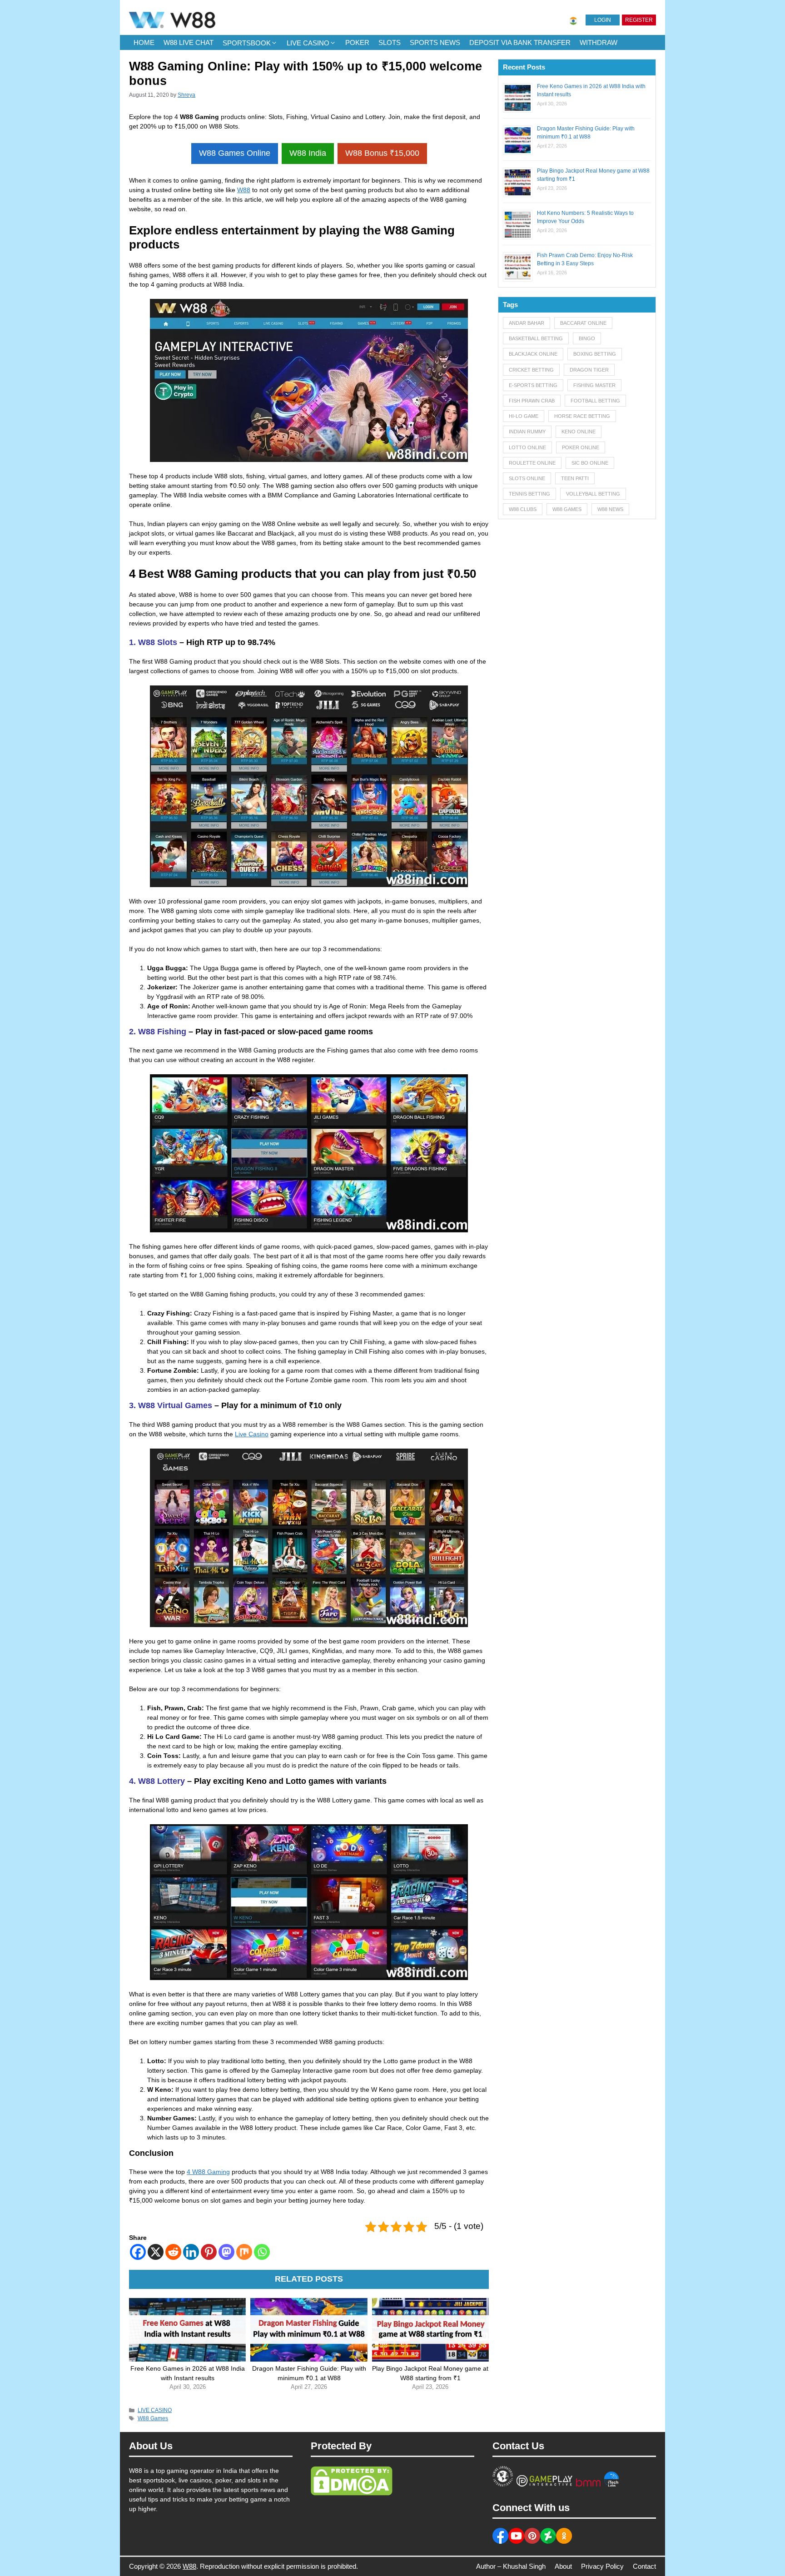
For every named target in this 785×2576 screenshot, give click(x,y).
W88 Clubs (523, 509)
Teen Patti (575, 478)
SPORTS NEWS (435, 42)
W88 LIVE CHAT (189, 42)
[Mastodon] (226, 2252)
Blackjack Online (533, 354)
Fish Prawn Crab (532, 401)
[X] (156, 2252)
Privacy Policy (602, 2566)
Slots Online (527, 478)
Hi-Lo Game (524, 416)
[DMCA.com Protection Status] (352, 2493)
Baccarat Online (583, 323)
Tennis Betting (529, 494)
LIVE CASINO (308, 43)
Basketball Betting (536, 338)
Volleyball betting (593, 494)
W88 (244, 190)
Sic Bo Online (590, 463)
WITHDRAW (599, 42)
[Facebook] (138, 2252)
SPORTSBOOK (247, 43)
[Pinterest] (209, 2252)
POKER (357, 42)
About (563, 2566)
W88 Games (153, 2418)
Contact (644, 2566)
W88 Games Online (235, 153)
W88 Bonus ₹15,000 (382, 153)
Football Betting (595, 401)
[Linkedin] (191, 2252)
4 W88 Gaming (208, 2172)
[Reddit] (173, 2252)
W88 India (308, 153)
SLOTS (390, 42)
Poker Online (581, 447)
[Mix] (244, 2252)
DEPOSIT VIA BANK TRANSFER (520, 42)
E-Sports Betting (533, 385)
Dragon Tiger (589, 370)
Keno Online (579, 432)
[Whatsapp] (262, 2252)
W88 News (610, 509)
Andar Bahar (527, 323)
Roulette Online (532, 463)
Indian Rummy (527, 432)
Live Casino (252, 1434)
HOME (144, 42)
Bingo (587, 338)
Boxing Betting (595, 354)
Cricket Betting (531, 370)
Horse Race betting (582, 416)
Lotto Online (527, 447)
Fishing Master (594, 385)
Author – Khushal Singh (511, 2566)
